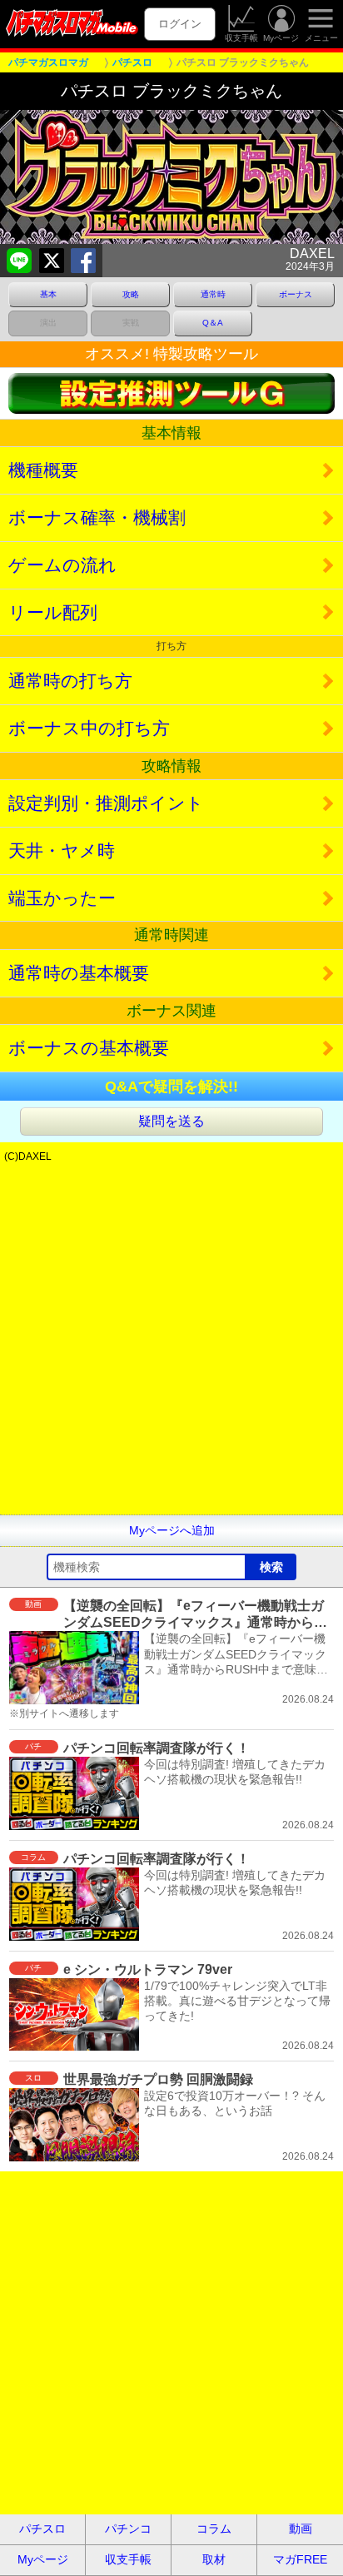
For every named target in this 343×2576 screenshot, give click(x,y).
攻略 (131, 294)
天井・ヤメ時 (62, 850)
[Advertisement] (171, 1343)
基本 (48, 294)
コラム (214, 2529)
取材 (214, 2559)
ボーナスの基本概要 (89, 1048)
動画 (301, 2529)
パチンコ (128, 2529)
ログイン (180, 24)
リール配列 (53, 612)
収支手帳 (241, 38)
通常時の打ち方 (70, 681)
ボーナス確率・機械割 (97, 517)
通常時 (213, 294)
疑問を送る (171, 1121)
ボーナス (296, 294)
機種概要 (43, 470)
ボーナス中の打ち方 (89, 728)
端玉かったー (62, 898)
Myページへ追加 (172, 1530)
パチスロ (42, 2529)
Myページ (281, 38)
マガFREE (300, 2559)
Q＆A (213, 323)
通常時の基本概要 (79, 973)
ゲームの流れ (62, 565)
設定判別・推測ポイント (106, 803)
